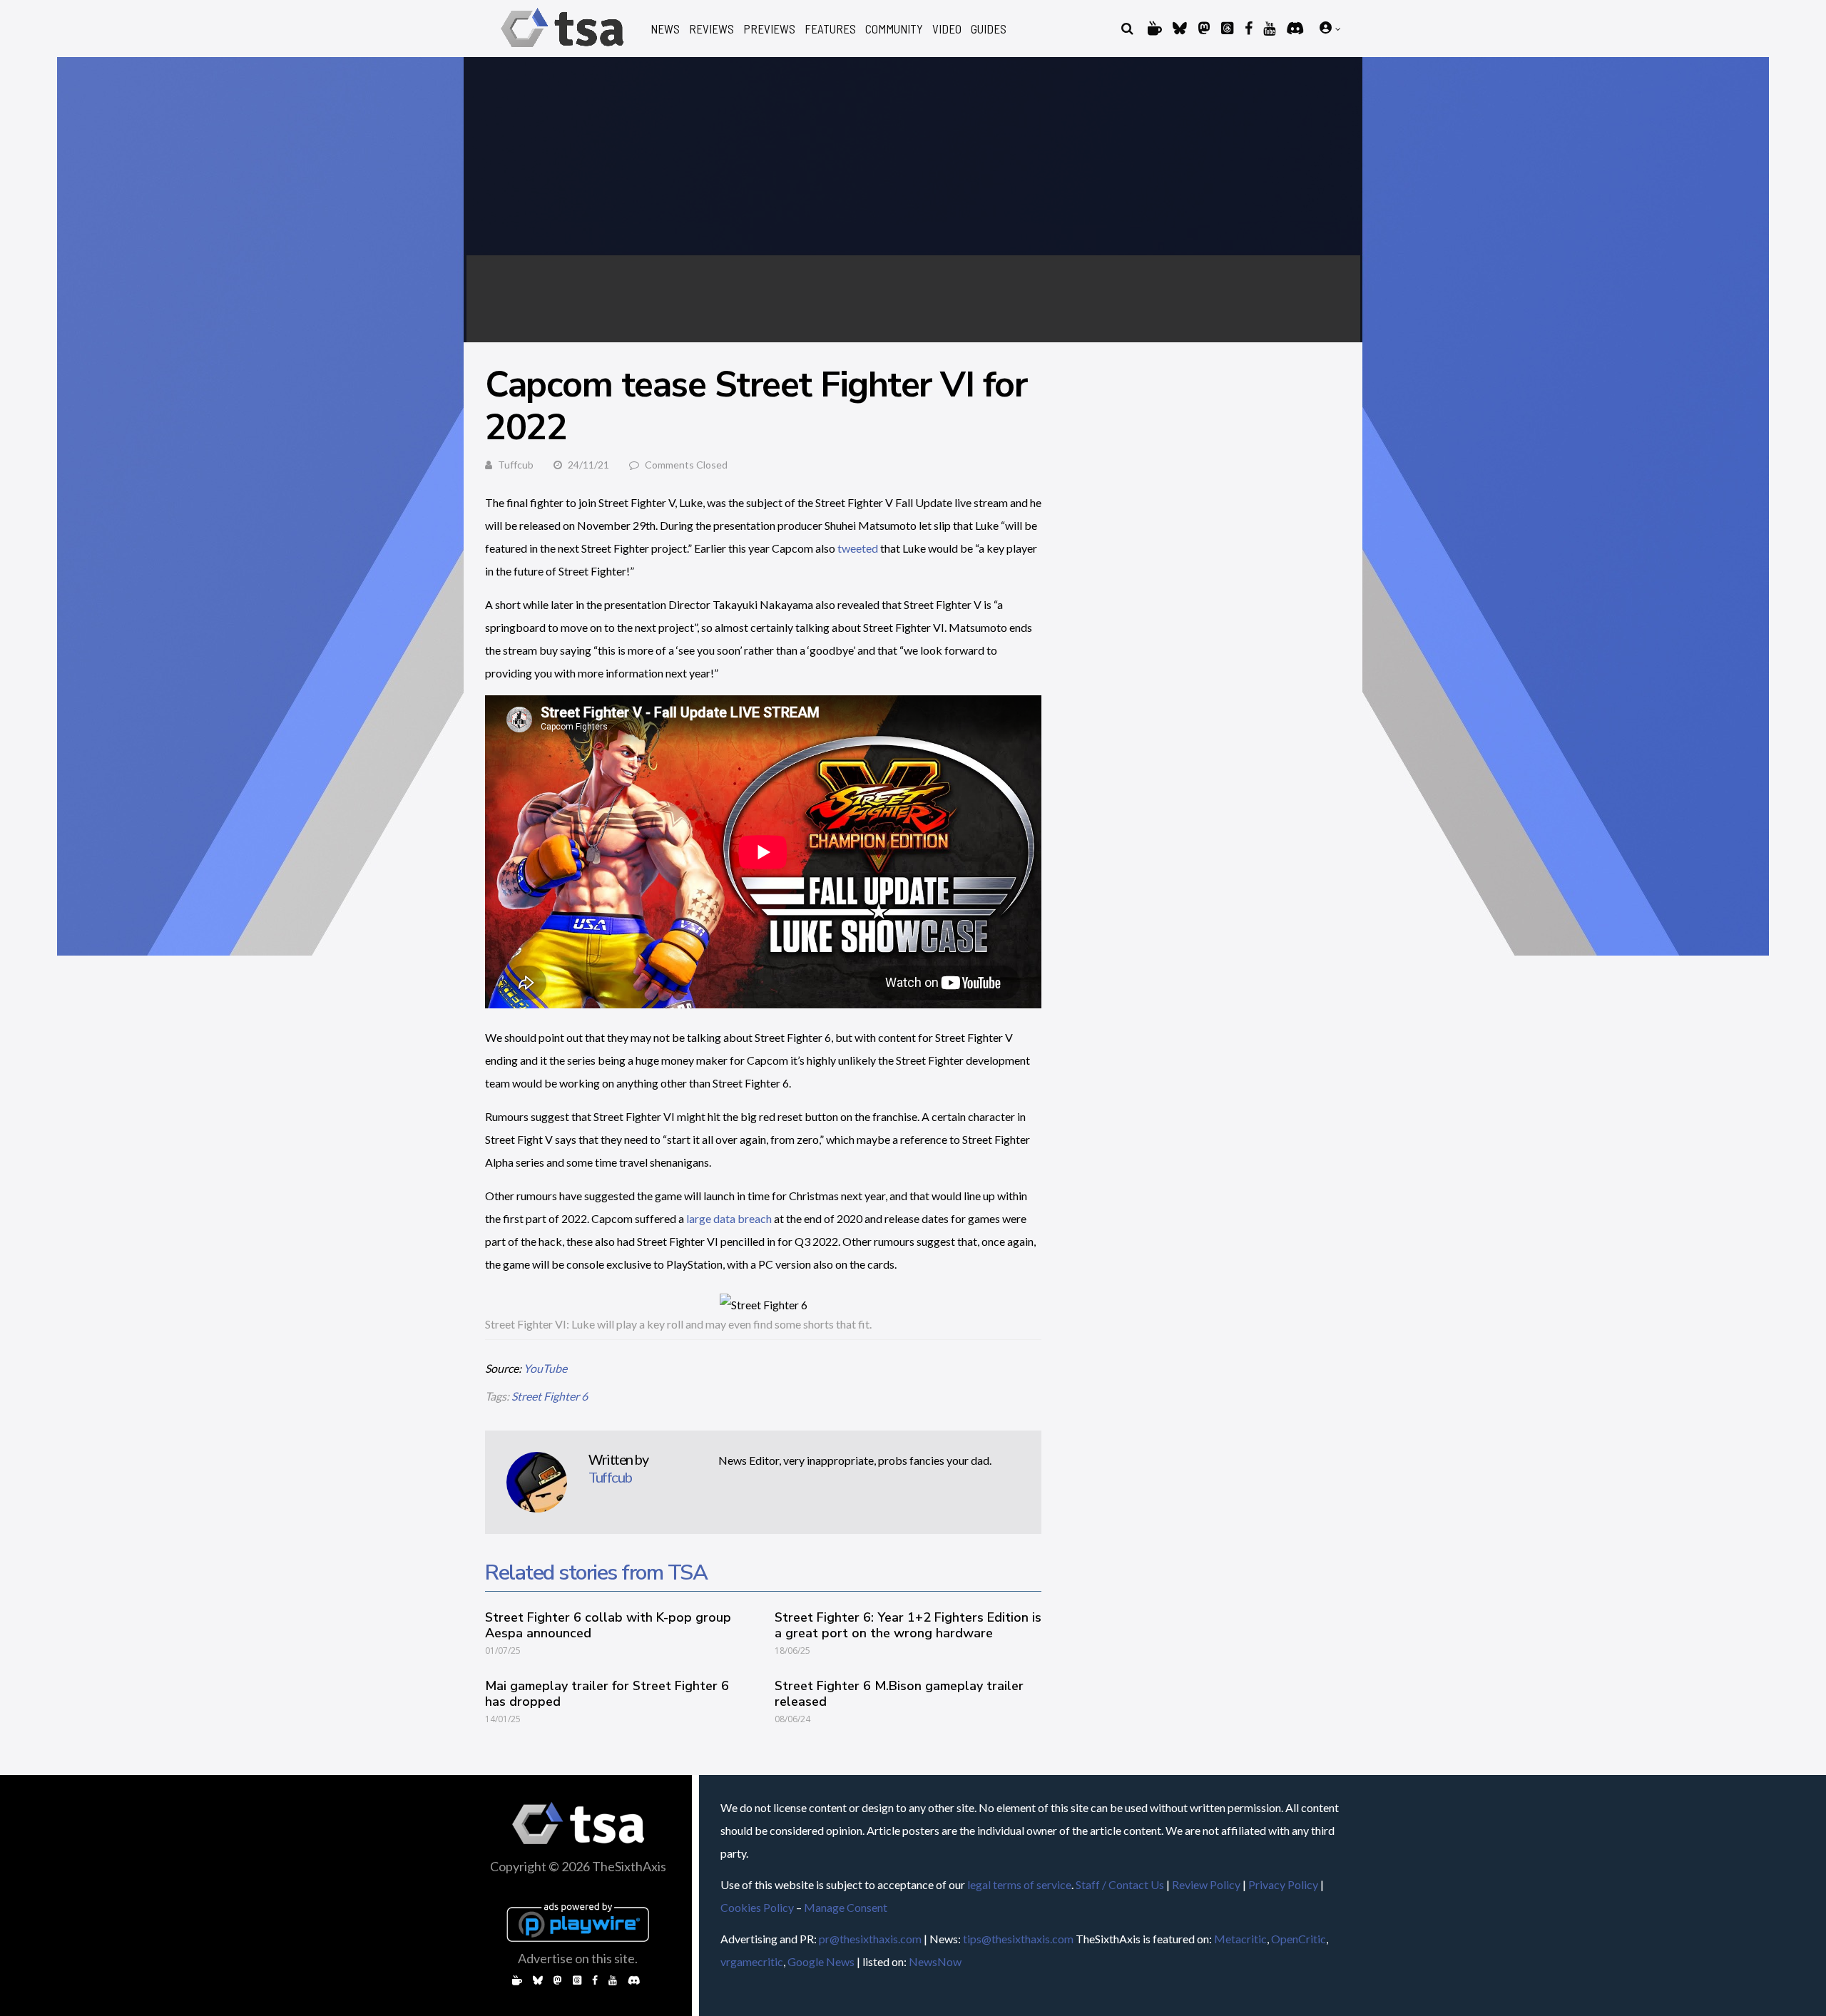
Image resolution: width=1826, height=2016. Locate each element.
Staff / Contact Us (1120, 1884)
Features (830, 29)
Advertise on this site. (578, 1958)
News (665, 29)
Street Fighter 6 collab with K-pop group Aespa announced (608, 1625)
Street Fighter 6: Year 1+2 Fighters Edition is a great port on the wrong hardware (908, 1625)
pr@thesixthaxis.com (870, 1939)
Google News (821, 1961)
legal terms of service (1019, 1884)
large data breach (729, 1218)
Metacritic (1240, 1939)
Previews (769, 29)
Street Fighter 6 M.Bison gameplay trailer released (899, 1694)
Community (894, 29)
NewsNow (935, 1961)
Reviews (711, 29)
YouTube (545, 1368)
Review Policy (1206, 1884)
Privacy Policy (1283, 1884)
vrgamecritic (752, 1961)
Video (947, 29)
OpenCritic (1299, 1939)
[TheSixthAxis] (562, 50)
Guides (989, 29)
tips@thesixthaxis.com (1018, 1939)
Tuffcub (516, 465)
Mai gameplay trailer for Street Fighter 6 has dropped (607, 1694)
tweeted (858, 548)
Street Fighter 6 (550, 1396)
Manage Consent (846, 1907)
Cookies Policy (757, 1907)
